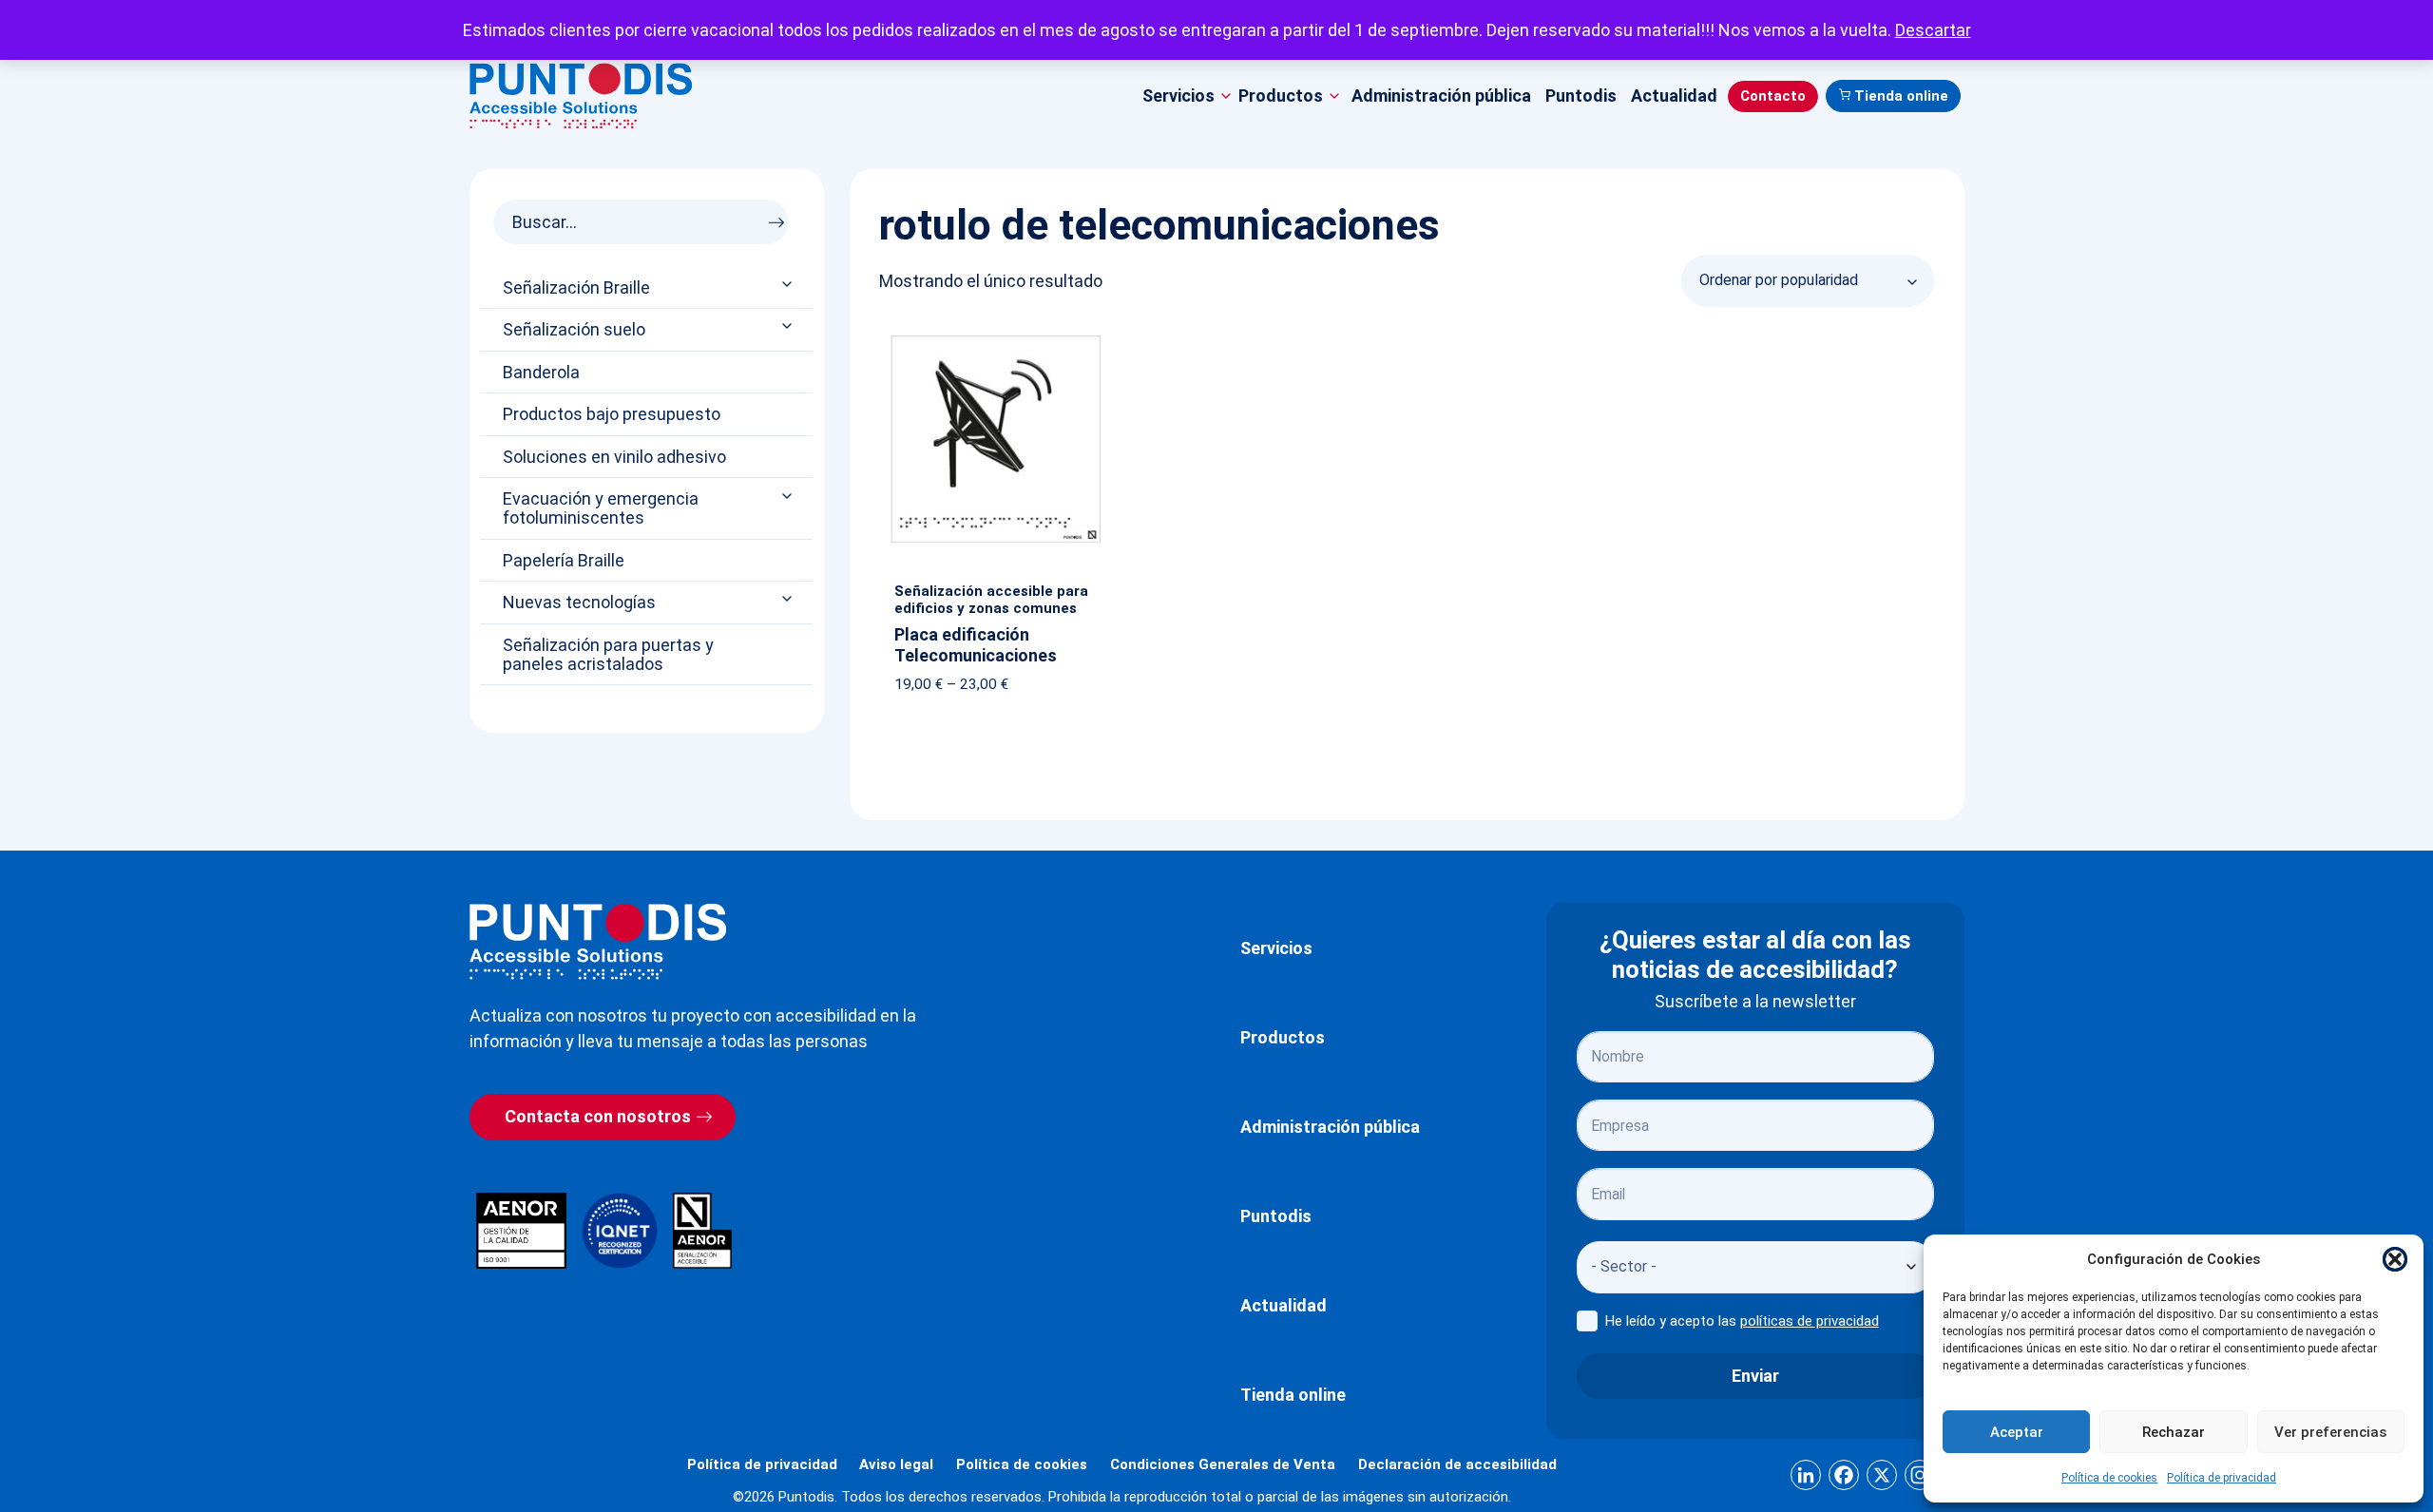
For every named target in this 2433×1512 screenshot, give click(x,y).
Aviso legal (896, 1464)
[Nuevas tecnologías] (789, 599)
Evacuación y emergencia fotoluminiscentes (601, 508)
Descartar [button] (1933, 30)
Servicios (1276, 948)
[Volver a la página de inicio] (598, 941)
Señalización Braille (576, 288)
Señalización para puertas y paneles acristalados (608, 655)
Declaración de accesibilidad (1457, 1464)
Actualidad (1674, 96)
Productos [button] (1281, 96)
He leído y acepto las (1742, 1321)
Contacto (1773, 96)
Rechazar (2174, 1432)
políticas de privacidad (1810, 1321)
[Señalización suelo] (789, 326)
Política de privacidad (2222, 1478)
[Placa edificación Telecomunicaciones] (996, 339)
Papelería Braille (564, 561)
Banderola (541, 373)
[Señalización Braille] (789, 284)
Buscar (782, 217)
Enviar (1755, 1376)
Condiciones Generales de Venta (1223, 1464)
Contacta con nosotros (598, 1116)
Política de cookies (2109, 1478)
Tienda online (1901, 96)
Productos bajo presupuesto (612, 414)
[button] (2395, 1259)
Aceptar (2017, 1432)
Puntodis (1581, 96)
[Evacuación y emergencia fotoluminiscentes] (789, 496)
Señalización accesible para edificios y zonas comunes (991, 600)
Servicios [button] (1178, 96)
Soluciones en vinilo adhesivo (614, 457)
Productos (1283, 1037)
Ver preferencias (2330, 1432)
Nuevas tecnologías (579, 603)
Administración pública (1441, 96)
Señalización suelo (574, 330)
